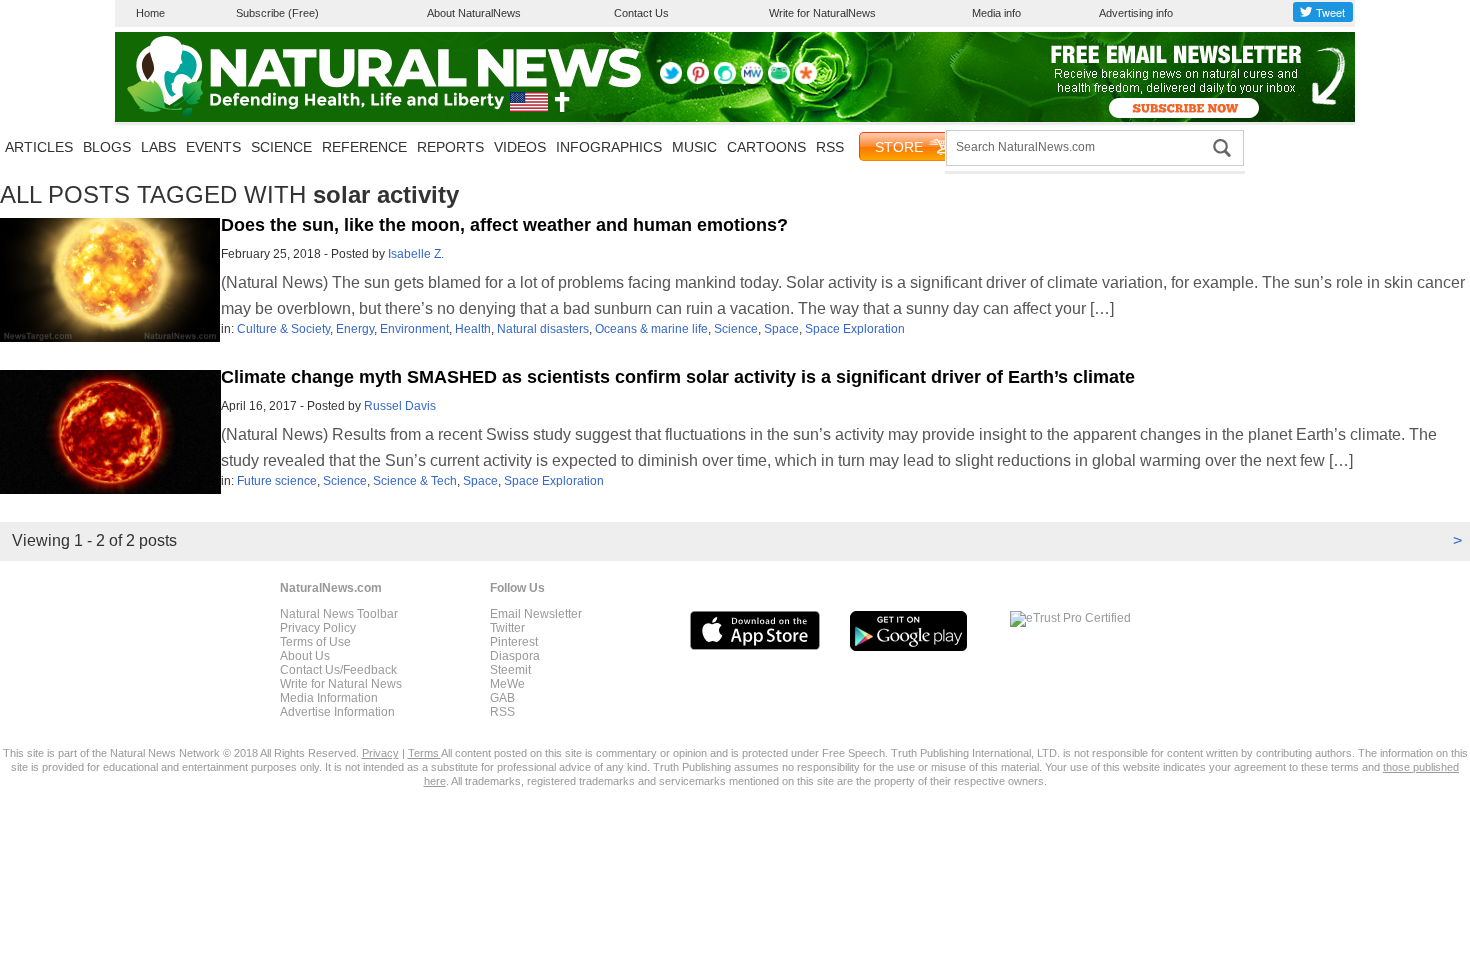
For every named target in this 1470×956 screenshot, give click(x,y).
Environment (414, 329)
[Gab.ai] (779, 80)
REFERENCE (364, 147)
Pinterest (514, 642)
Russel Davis (400, 406)
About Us (305, 656)
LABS (158, 147)
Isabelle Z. (416, 254)
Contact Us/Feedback (338, 670)
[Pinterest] (698, 80)
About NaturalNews (474, 13)
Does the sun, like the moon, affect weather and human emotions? (504, 225)
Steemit (510, 670)
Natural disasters (543, 329)
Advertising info (1136, 13)
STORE (899, 147)
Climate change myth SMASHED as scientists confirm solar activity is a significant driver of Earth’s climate (678, 377)
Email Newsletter (536, 614)
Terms (424, 753)
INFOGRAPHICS (609, 147)
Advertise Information (337, 712)
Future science (277, 481)
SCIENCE (281, 147)
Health (473, 329)
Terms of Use (315, 642)
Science (736, 329)
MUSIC (694, 147)
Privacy (380, 753)
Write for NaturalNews (822, 13)
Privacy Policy (318, 628)
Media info (996, 13)
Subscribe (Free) (277, 13)
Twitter (507, 628)
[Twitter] (671, 80)
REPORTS (450, 147)
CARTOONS (766, 147)
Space (781, 329)
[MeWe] (752, 80)
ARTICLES (39, 147)
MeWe (507, 684)
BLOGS (107, 147)
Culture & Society (283, 329)
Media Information (329, 698)
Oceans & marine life (651, 329)
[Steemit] (725, 80)
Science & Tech (415, 481)
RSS (830, 147)
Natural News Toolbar (339, 614)
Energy (355, 329)
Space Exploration (855, 329)
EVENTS (213, 147)
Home (150, 13)
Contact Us (641, 13)
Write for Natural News (341, 684)
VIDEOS (520, 147)
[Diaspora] (806, 80)
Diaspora (515, 656)
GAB (502, 698)
